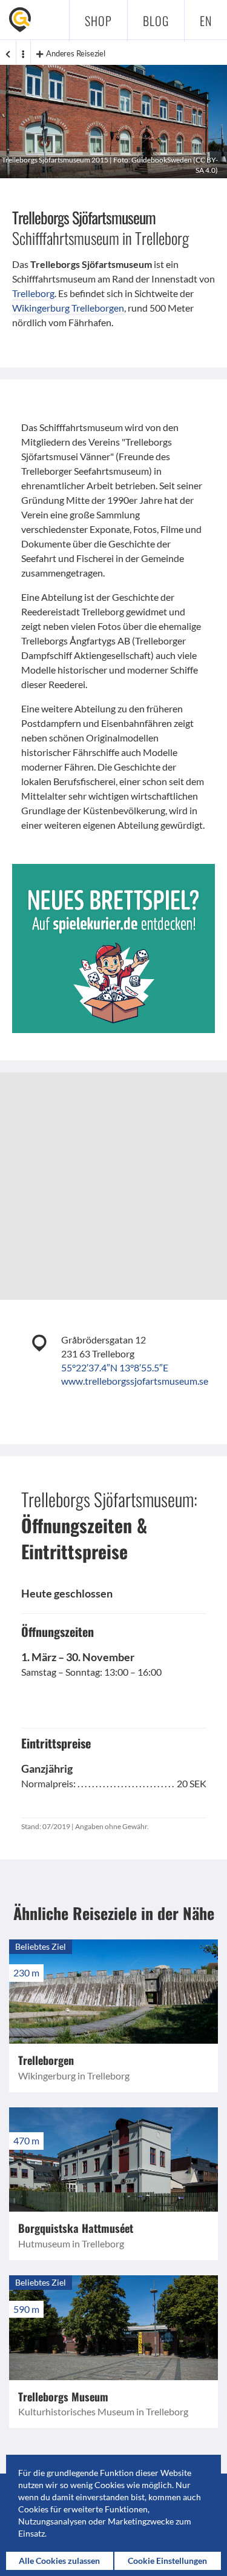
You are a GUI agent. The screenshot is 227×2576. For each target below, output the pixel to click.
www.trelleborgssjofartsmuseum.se (135, 1381)
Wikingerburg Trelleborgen (68, 308)
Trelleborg (33, 293)
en (206, 21)
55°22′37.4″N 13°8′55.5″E (115, 1367)
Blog (156, 21)
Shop (98, 21)
